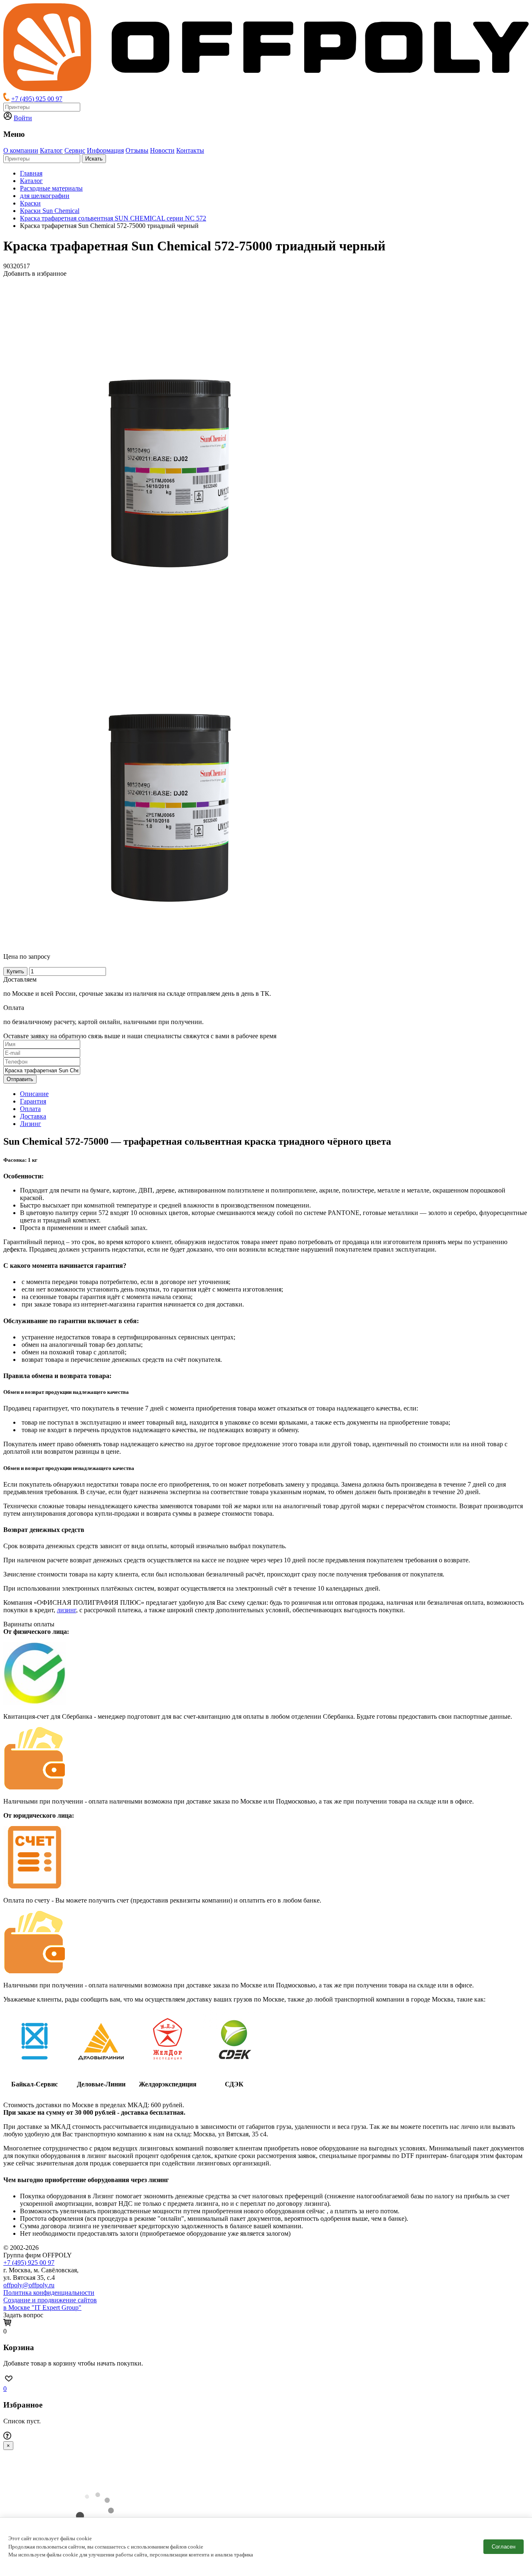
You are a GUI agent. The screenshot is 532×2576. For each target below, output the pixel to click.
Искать (94, 159)
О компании (21, 150)
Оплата (30, 1109)
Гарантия (33, 1101)
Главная (31, 173)
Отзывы (137, 150)
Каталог (51, 150)
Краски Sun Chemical (50, 211)
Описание (34, 1094)
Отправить (20, 1079)
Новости (162, 150)
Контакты (190, 150)
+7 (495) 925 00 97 (37, 99)
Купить (15, 971)
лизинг (66, 1610)
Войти (23, 118)
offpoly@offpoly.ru (29, 2285)
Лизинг (31, 1124)
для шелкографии (45, 196)
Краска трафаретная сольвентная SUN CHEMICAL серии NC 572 (113, 218)
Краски (30, 203)
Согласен (504, 2547)
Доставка (33, 1116)
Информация (105, 150)
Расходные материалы (51, 188)
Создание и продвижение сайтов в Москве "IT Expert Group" (50, 2304)
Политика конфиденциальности (49, 2293)
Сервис (75, 150)
